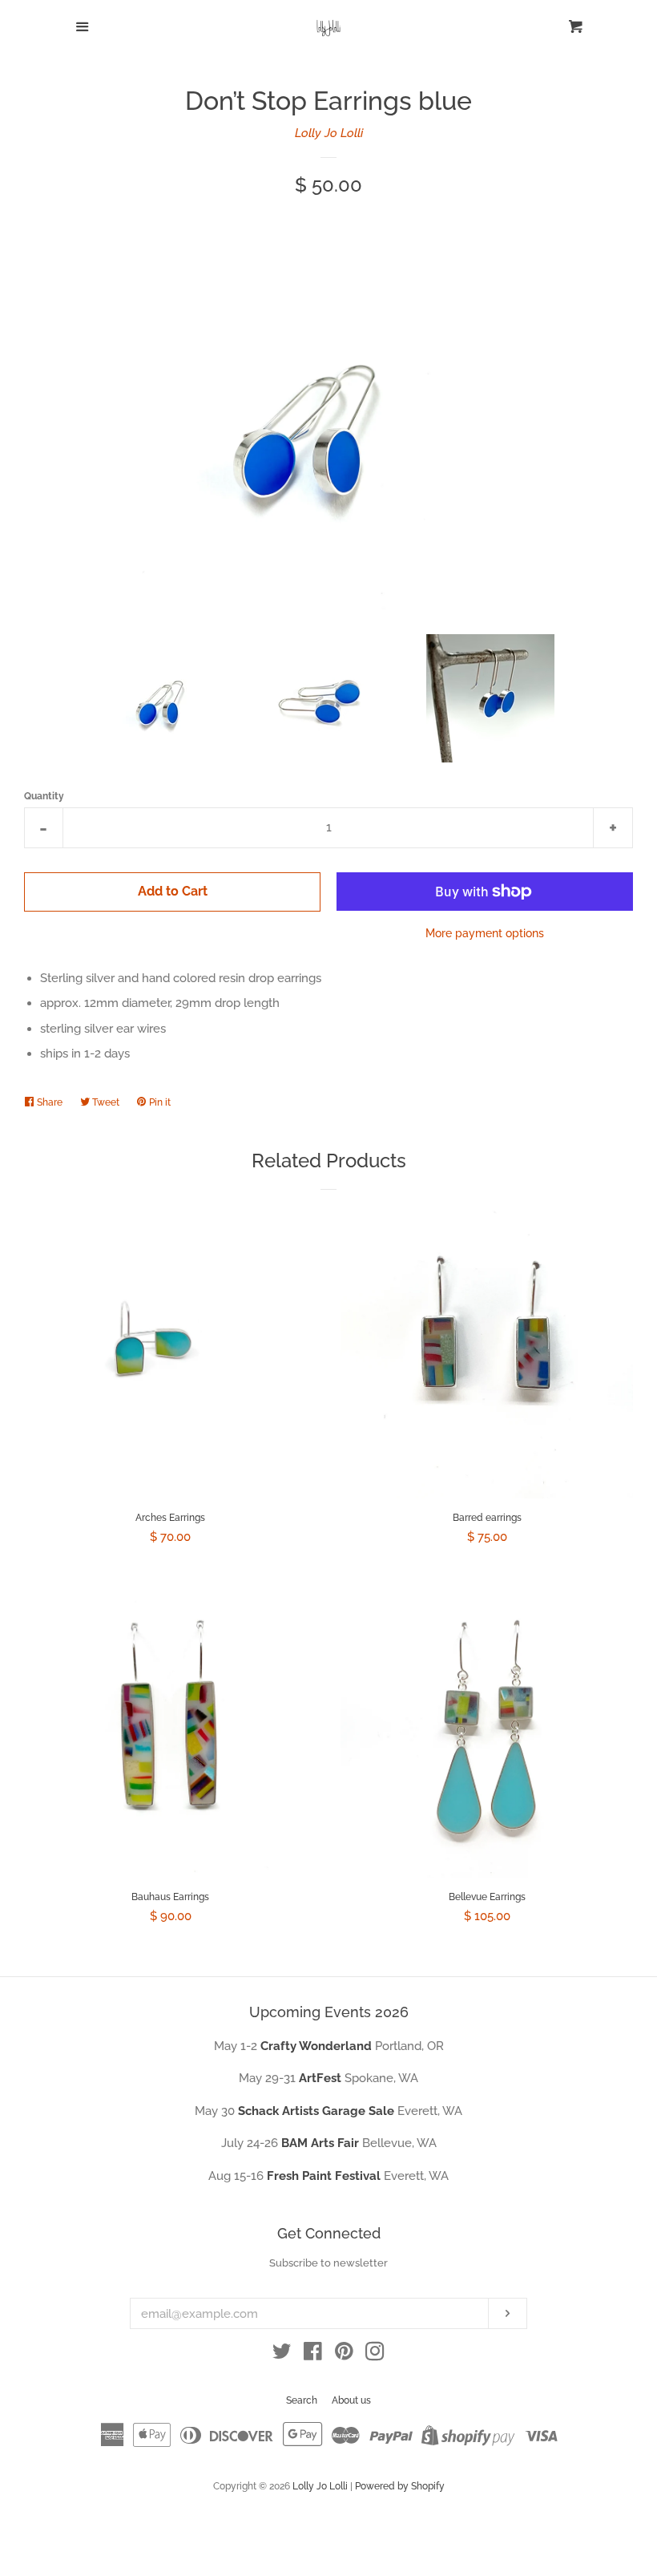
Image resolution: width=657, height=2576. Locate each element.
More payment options (485, 933)
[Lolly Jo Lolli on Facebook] (313, 2355)
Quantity (44, 796)
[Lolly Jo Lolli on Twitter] (282, 2355)
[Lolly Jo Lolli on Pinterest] (344, 2355)
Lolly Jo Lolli (329, 133)
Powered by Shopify (400, 2486)
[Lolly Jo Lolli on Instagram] (375, 2355)
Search (302, 2400)
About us (351, 2400)
